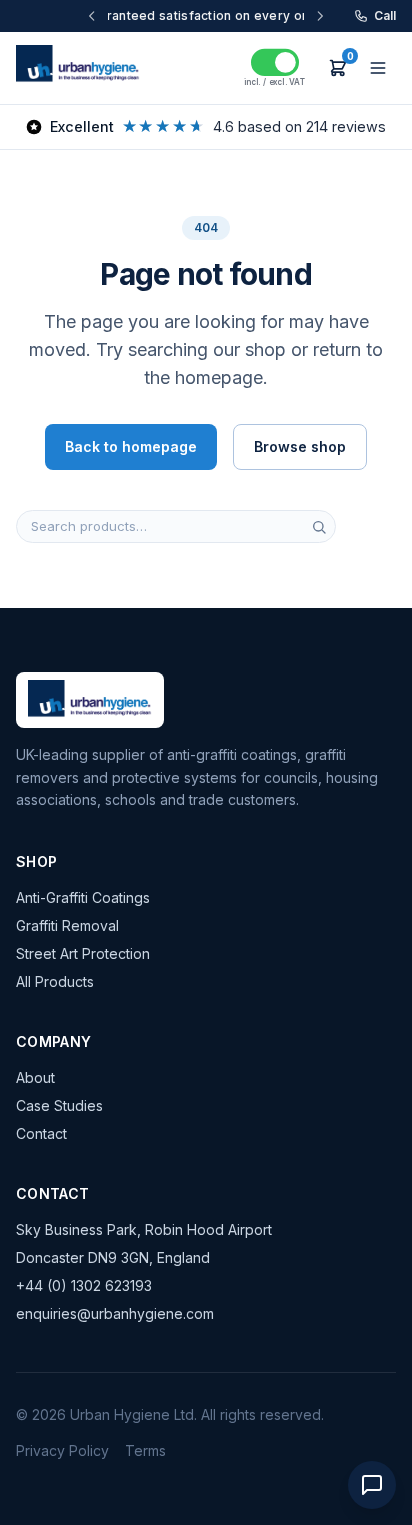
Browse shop (300, 446)
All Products (55, 981)
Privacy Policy (62, 1450)
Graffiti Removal (67, 925)
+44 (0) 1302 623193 (84, 1285)
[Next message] (293, 16)
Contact (41, 1133)
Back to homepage (131, 446)
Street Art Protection (83, 953)
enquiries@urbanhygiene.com (115, 1313)
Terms (145, 1450)
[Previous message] (119, 16)
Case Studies (59, 1105)
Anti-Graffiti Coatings (83, 897)
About (35, 1077)
